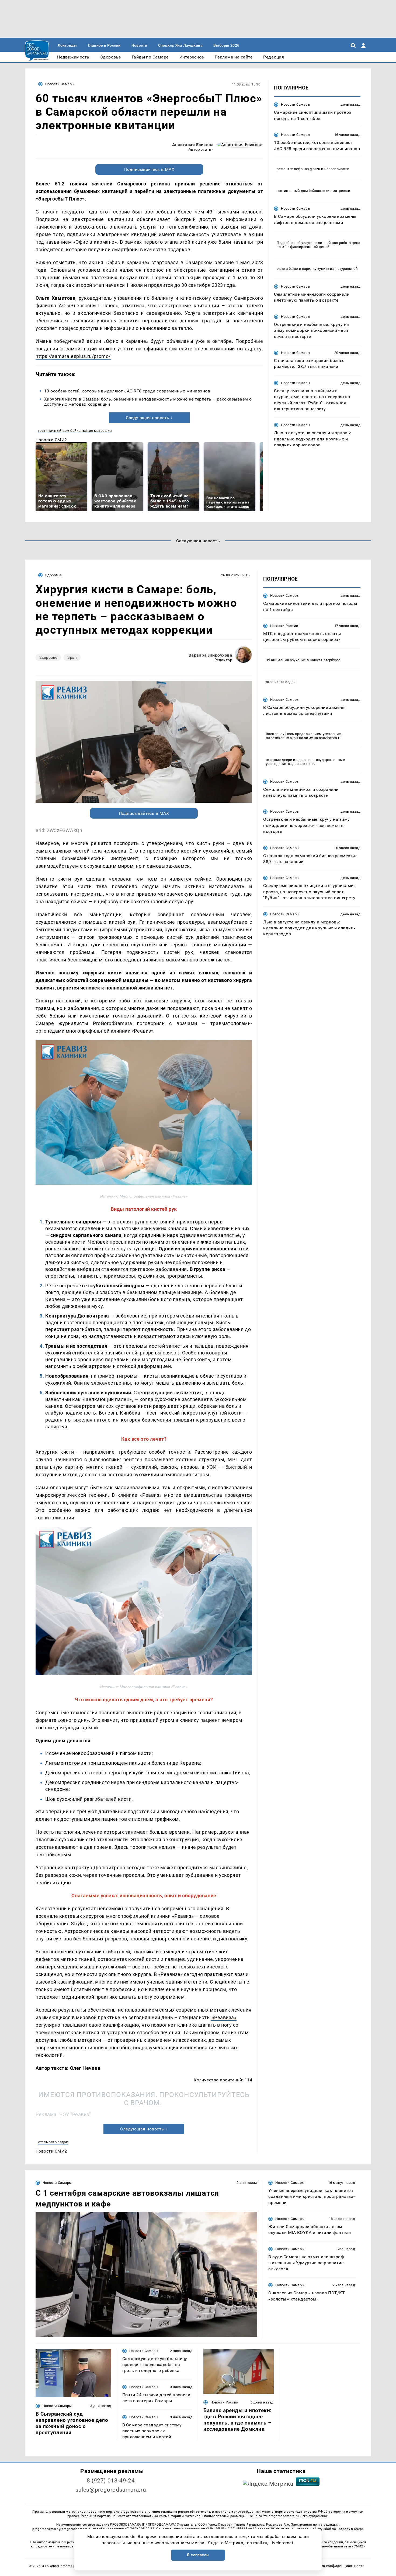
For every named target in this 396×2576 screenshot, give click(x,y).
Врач (72, 657)
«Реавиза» (223, 2017)
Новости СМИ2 (51, 440)
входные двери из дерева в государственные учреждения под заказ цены (305, 761)
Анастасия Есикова (193, 145)
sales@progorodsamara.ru (111, 2490)
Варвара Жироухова (210, 655)
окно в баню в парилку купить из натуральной (317, 268)
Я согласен (198, 2555)
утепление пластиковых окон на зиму (303, 736)
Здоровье (53, 575)
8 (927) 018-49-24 (111, 2481)
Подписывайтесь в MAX (149, 169)
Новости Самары (60, 84)
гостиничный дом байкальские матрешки (75, 431)
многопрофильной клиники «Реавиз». (110, 1031)
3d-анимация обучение (286, 660)
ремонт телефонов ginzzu (298, 169)
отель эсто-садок (53, 2142)
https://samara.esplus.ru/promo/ (73, 356)
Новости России (284, 625)
